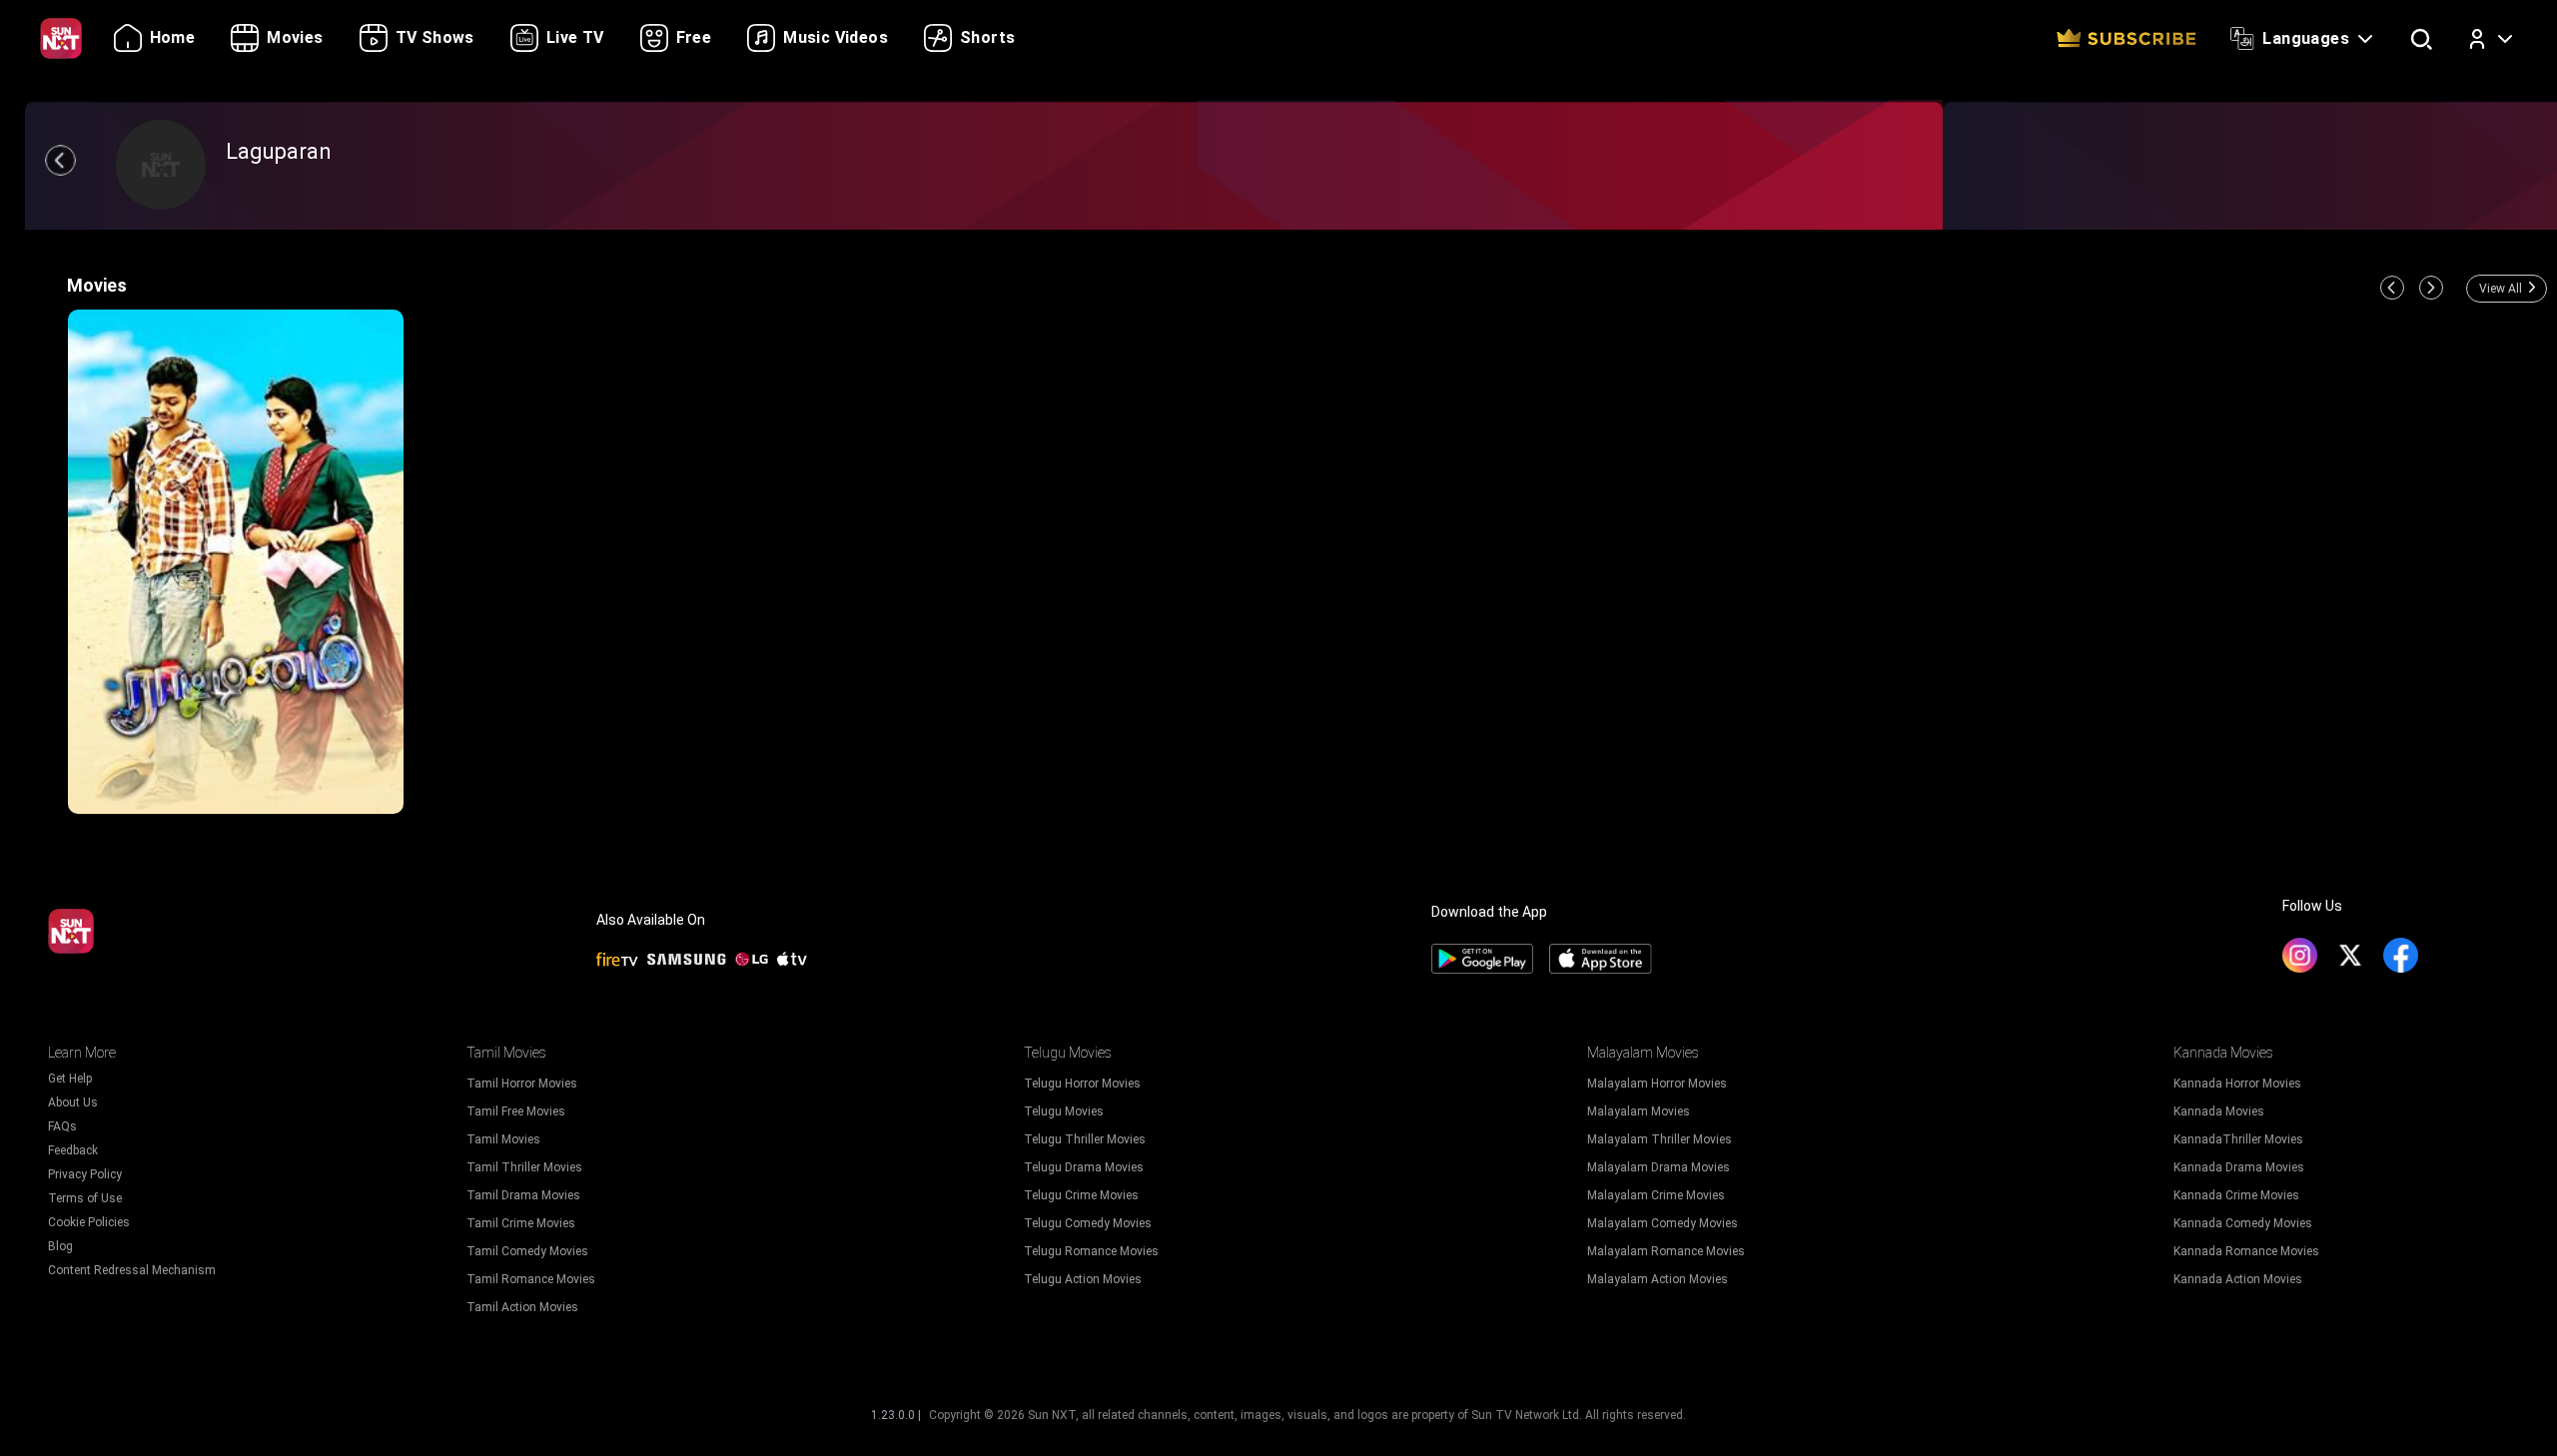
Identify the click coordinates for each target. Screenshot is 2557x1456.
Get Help (70, 1079)
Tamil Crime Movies (521, 1223)
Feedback (73, 1150)
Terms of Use (85, 1198)
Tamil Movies (503, 1139)
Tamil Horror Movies (522, 1084)
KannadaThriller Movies (2238, 1139)
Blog (60, 1246)
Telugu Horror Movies (1082, 1084)
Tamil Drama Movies (523, 1195)
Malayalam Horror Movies (1657, 1084)
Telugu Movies (1064, 1111)
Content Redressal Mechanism (132, 1270)
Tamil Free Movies (516, 1111)
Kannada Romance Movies (2246, 1251)
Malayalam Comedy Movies (1663, 1223)
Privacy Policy (85, 1174)
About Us (73, 1102)
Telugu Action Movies (1083, 1279)
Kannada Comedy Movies (2243, 1223)
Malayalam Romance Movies (1666, 1251)
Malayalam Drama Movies (1659, 1167)
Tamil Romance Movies (531, 1279)
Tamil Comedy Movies (527, 1251)
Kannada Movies (2219, 1111)
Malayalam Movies (1639, 1111)
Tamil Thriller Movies (524, 1167)
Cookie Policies (89, 1222)
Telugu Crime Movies (1081, 1195)
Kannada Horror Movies (2237, 1084)
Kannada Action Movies (2238, 1279)
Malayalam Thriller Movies (1660, 1139)
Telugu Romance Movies (1091, 1251)
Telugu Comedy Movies (1088, 1223)
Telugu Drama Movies (1084, 1167)
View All (2501, 289)
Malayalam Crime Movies (1656, 1195)
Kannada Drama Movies (2239, 1167)
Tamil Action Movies (522, 1307)
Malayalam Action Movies (1658, 1279)
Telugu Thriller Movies (1085, 1139)
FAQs (62, 1126)
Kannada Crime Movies (2236, 1195)
